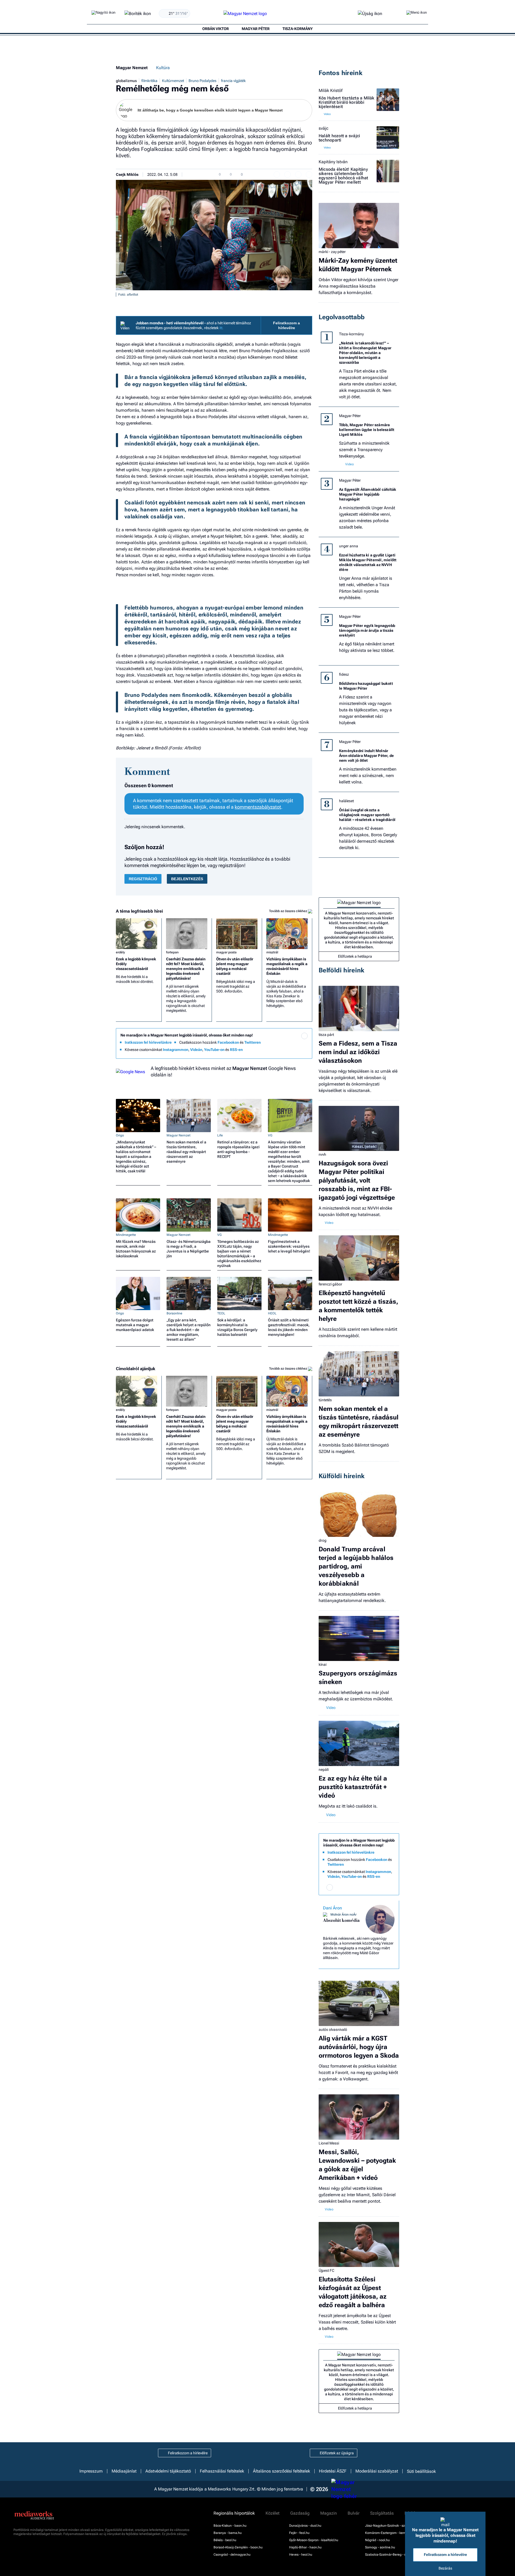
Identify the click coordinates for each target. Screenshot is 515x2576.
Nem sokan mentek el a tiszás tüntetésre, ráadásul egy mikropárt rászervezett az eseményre (186, 1152)
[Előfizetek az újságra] (370, 14)
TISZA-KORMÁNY (298, 29)
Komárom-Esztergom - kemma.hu (390, 2533)
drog (323, 1540)
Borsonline (174, 1313)
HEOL (272, 1313)
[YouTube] (294, 1051)
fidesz (344, 674)
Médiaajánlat (124, 2471)
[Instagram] (294, 1043)
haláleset (346, 801)
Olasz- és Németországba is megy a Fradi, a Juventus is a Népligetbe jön (189, 1249)
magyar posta (226, 952)
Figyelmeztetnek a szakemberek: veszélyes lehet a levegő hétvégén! (289, 1246)
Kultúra (163, 68)
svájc (323, 128)
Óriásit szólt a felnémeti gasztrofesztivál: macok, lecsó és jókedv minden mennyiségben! (289, 1327)
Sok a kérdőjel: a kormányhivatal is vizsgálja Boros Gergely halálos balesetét (237, 1327)
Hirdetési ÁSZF (333, 2471)
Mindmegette (126, 1235)
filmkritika (149, 81)
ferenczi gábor (330, 1284)
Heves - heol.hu (301, 2555)
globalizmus (126, 81)
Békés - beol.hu (225, 2540)
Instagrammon (176, 1050)
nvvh (322, 1154)
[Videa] (283, 1051)
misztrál (272, 952)
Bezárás (445, 2568)
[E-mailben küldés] (288, 174)
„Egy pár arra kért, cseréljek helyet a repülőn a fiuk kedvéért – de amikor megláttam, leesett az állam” (189, 1330)
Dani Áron (332, 1908)
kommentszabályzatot (258, 807)
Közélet (273, 2513)
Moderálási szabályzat (377, 2471)
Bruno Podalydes (203, 81)
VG (270, 1135)
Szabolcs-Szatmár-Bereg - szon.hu (390, 2555)
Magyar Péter (350, 416)
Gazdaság (300, 2513)
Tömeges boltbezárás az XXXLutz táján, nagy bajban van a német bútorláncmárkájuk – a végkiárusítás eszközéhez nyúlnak (239, 1254)
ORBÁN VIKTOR (216, 29)
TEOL (221, 1313)
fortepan (172, 952)
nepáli (324, 1770)
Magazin (329, 2513)
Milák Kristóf (331, 91)
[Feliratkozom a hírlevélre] (138, 14)
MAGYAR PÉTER (256, 29)
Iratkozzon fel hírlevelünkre (148, 1042)
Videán (196, 1050)
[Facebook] (283, 1043)
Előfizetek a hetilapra (355, 956)
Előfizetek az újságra (337, 2453)
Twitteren (253, 1042)
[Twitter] (304, 1043)
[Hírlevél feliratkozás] (304, 1036)
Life (220, 1135)
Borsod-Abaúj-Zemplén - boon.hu (238, 2547)
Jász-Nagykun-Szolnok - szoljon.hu (391, 2526)
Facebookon (228, 1042)
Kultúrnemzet (173, 81)
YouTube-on (214, 1050)
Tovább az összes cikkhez (288, 911)
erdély (120, 952)
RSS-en (236, 1050)
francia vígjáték (233, 81)
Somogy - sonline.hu (380, 2547)
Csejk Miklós (127, 174)
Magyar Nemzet (132, 68)
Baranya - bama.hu (228, 2533)
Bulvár (354, 2513)
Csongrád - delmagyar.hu (232, 2555)
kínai (323, 1664)
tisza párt (326, 1035)
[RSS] (304, 1051)
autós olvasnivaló (333, 2029)
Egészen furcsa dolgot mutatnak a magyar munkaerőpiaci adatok (135, 1325)
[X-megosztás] (298, 174)
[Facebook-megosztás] (309, 174)
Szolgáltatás (382, 2513)
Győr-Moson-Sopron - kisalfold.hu (314, 2540)
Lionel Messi (329, 2143)
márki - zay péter (332, 252)
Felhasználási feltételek (222, 2471)
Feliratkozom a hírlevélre (286, 325)
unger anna (349, 546)
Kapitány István (333, 162)
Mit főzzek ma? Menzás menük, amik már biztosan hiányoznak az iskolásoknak (136, 1249)
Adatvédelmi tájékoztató (168, 2471)
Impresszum (91, 2471)
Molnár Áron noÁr (343, 1915)
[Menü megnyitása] (417, 14)
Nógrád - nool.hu (377, 2540)
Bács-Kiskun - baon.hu (230, 2526)
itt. (221, 328)
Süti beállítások (421, 2471)
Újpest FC (326, 2270)
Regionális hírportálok (234, 2513)
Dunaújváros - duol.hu (305, 2526)
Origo (120, 1135)
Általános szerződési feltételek (282, 2471)
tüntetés (325, 1400)
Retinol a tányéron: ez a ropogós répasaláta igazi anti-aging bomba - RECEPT (238, 1149)
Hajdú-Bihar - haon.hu (305, 2547)
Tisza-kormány (351, 334)
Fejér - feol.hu (299, 2533)
